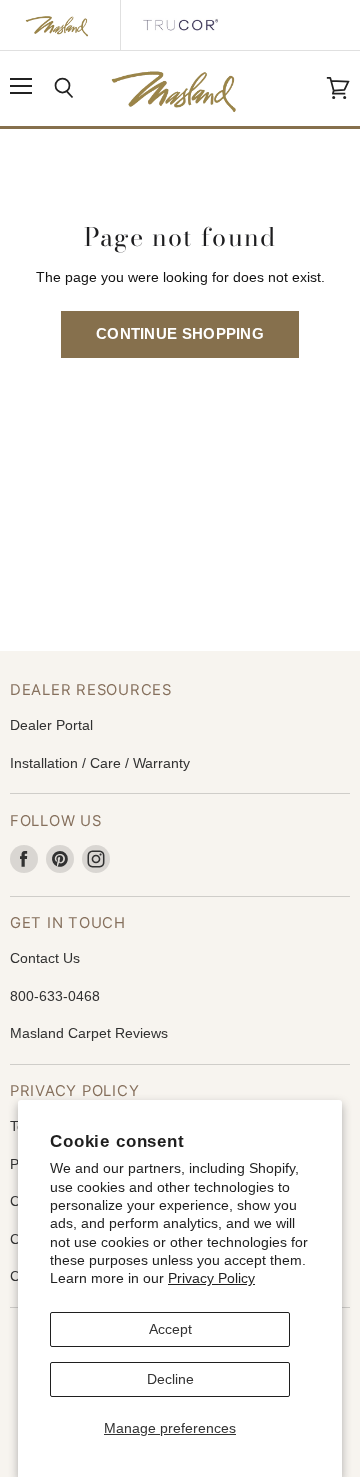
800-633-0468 (55, 996)
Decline (170, 1379)
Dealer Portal (51, 725)
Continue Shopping (180, 334)
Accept (170, 1329)
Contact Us (45, 958)
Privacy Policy (211, 1278)
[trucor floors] (180, 25)
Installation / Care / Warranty (100, 763)
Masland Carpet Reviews (89, 1033)
